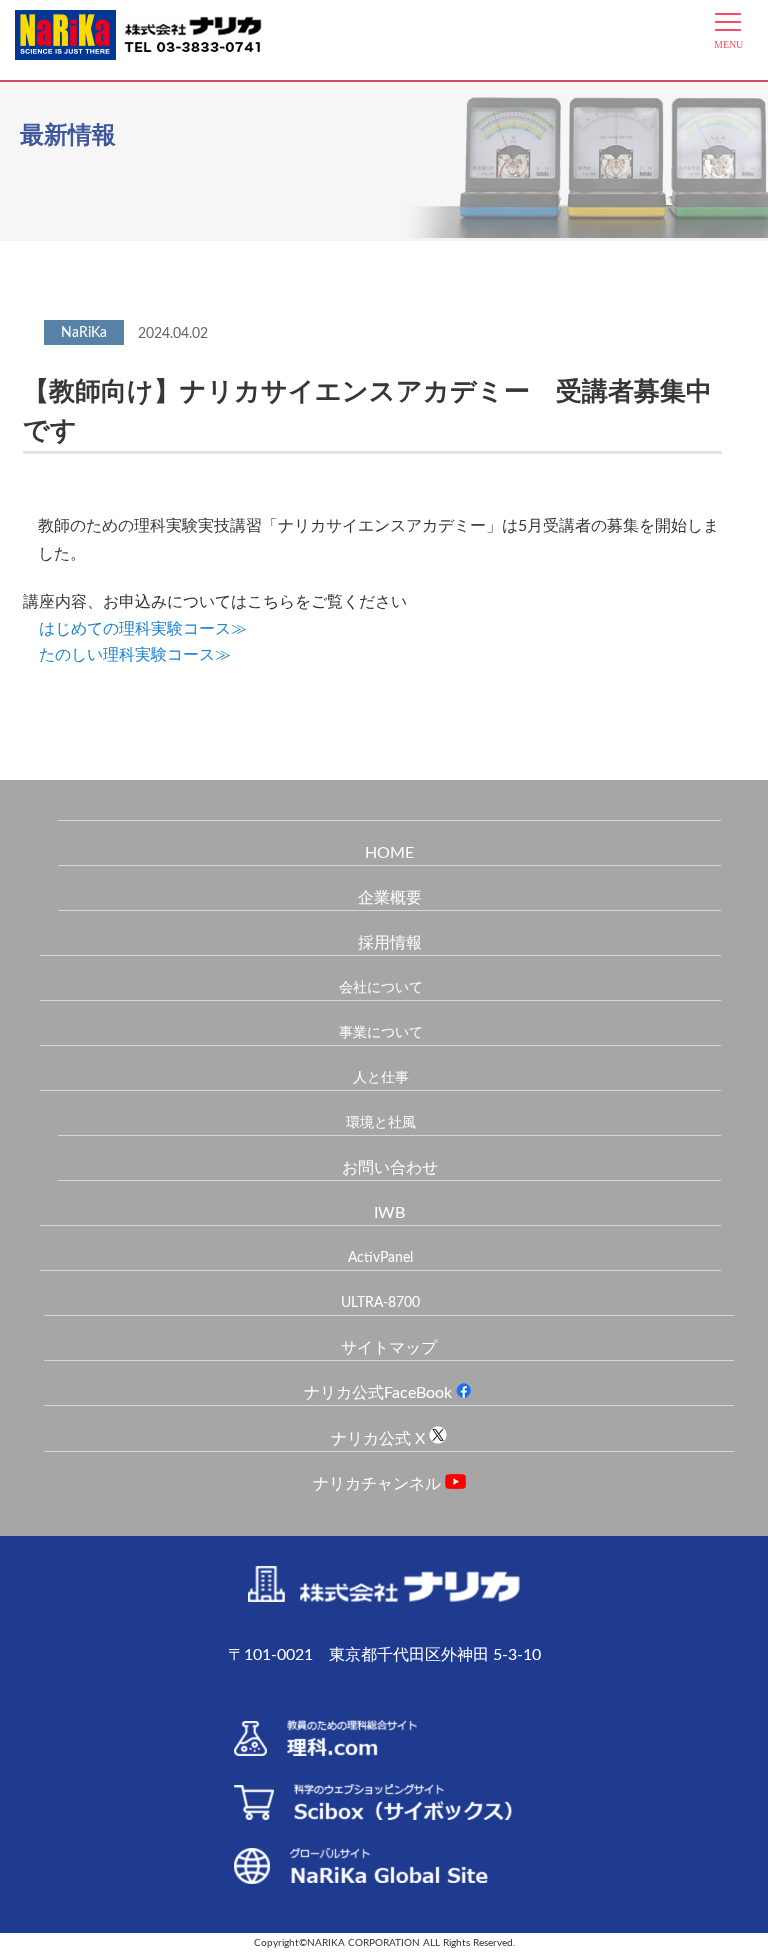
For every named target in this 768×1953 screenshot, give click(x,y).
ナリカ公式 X (380, 1439)
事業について (381, 1033)
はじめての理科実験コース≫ (143, 629)
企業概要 (390, 898)
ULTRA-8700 (380, 1303)
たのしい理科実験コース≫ (135, 655)
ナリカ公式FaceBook (380, 1393)
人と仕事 (381, 1078)
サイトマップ (389, 1348)
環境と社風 (381, 1123)
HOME (389, 853)
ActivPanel (380, 1258)
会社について (381, 988)
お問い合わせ (390, 1168)
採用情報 (390, 943)
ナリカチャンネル (379, 1484)
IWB (389, 1213)
